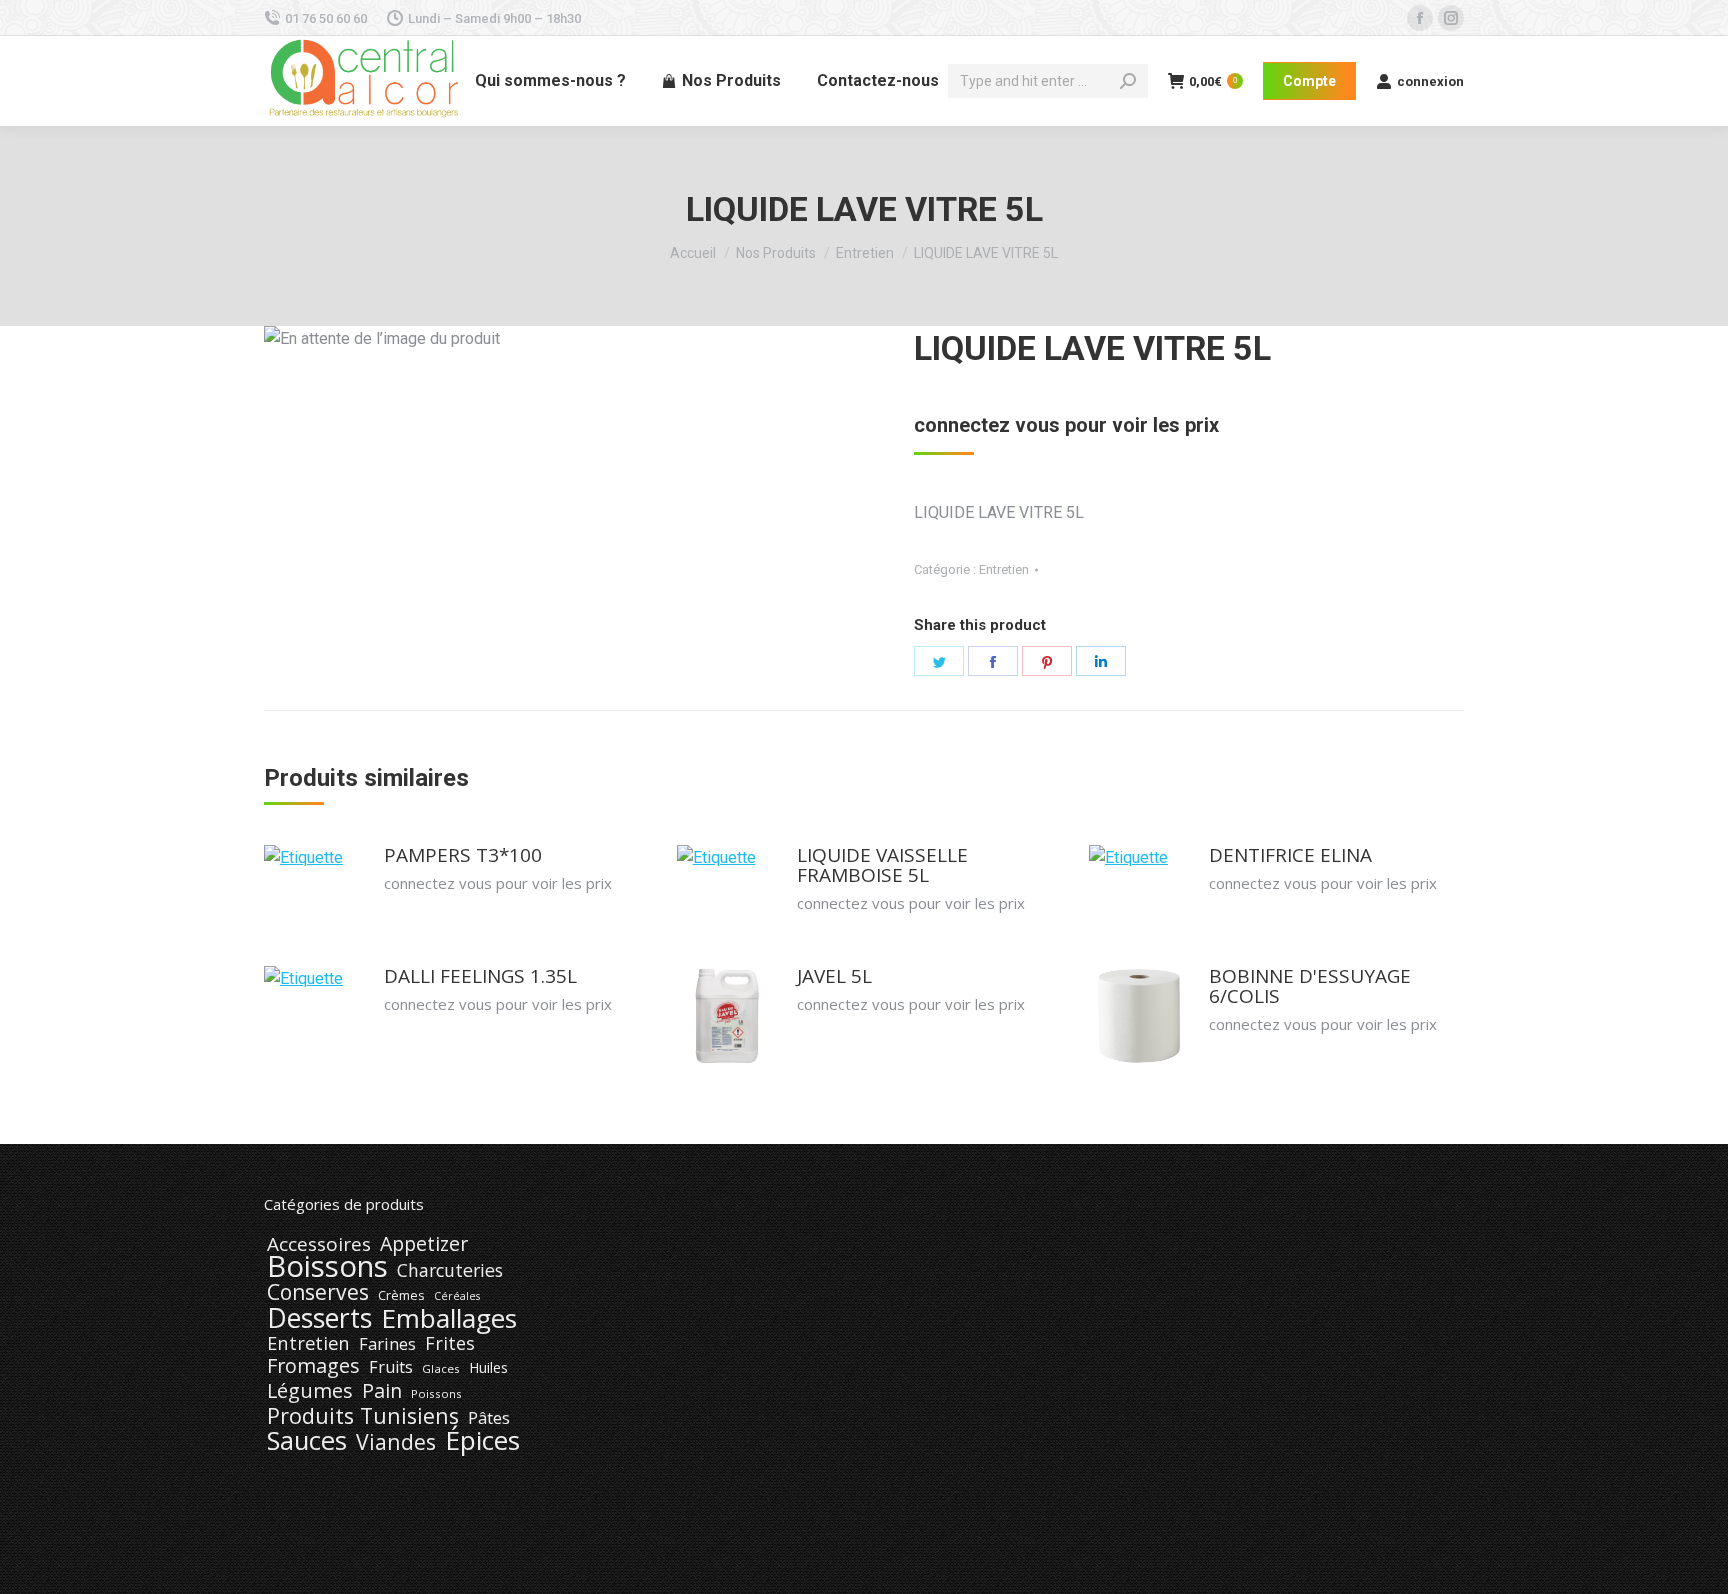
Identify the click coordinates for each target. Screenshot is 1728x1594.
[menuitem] (550, 81)
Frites (450, 1343)
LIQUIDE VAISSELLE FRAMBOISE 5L (882, 865)
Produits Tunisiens (363, 1416)
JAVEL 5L (834, 976)
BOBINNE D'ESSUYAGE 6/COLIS (1310, 986)
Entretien (1004, 569)
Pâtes (489, 1418)
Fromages (313, 1366)
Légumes (310, 1391)
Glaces (441, 1368)
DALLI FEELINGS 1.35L (480, 976)
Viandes (396, 1442)
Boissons (327, 1266)
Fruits (391, 1367)
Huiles (488, 1367)
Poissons (436, 1393)
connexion (1430, 81)
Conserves (318, 1292)
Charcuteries (450, 1270)
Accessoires (319, 1244)
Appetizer (424, 1244)
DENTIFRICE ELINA (1290, 855)
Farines (387, 1344)
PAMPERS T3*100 (463, 855)
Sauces (307, 1441)
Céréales (457, 1296)
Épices (482, 1440)
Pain (382, 1391)
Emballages (449, 1318)
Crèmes (401, 1295)
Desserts (319, 1318)
